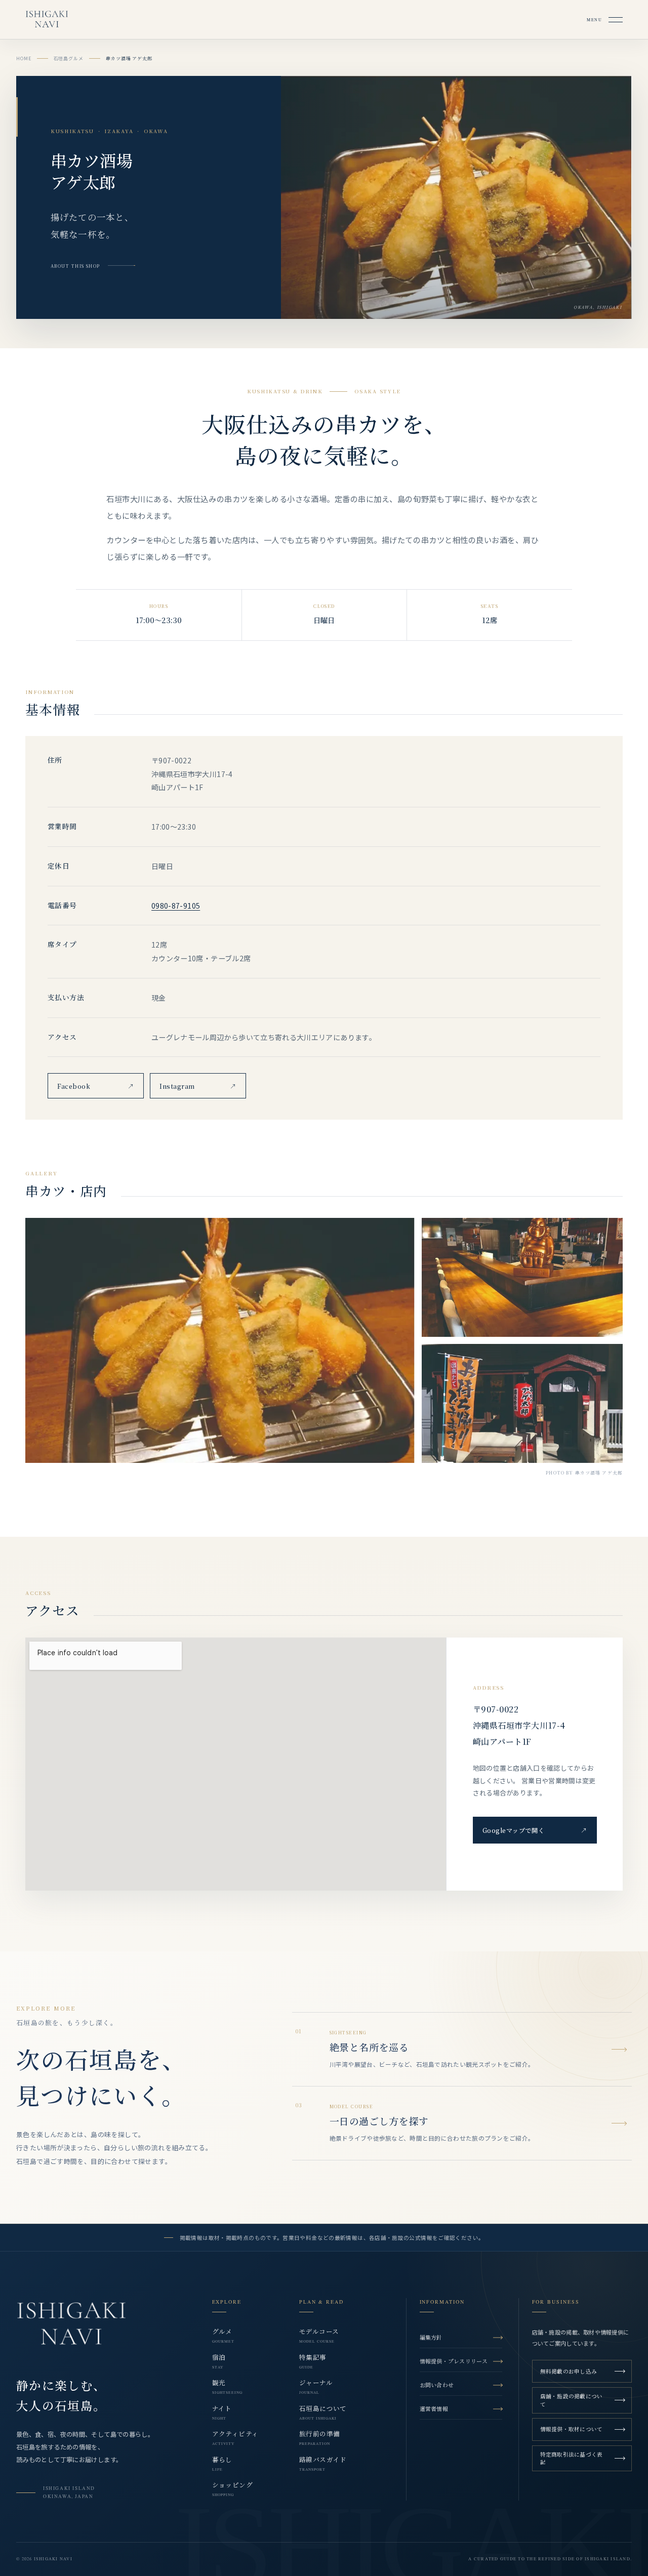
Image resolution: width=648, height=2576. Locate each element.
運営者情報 (434, 2408)
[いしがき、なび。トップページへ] (71, 2325)
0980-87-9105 (176, 906)
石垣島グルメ (69, 58)
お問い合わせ (437, 2385)
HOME (24, 58)
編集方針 (431, 2337)
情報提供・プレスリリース (454, 2361)
